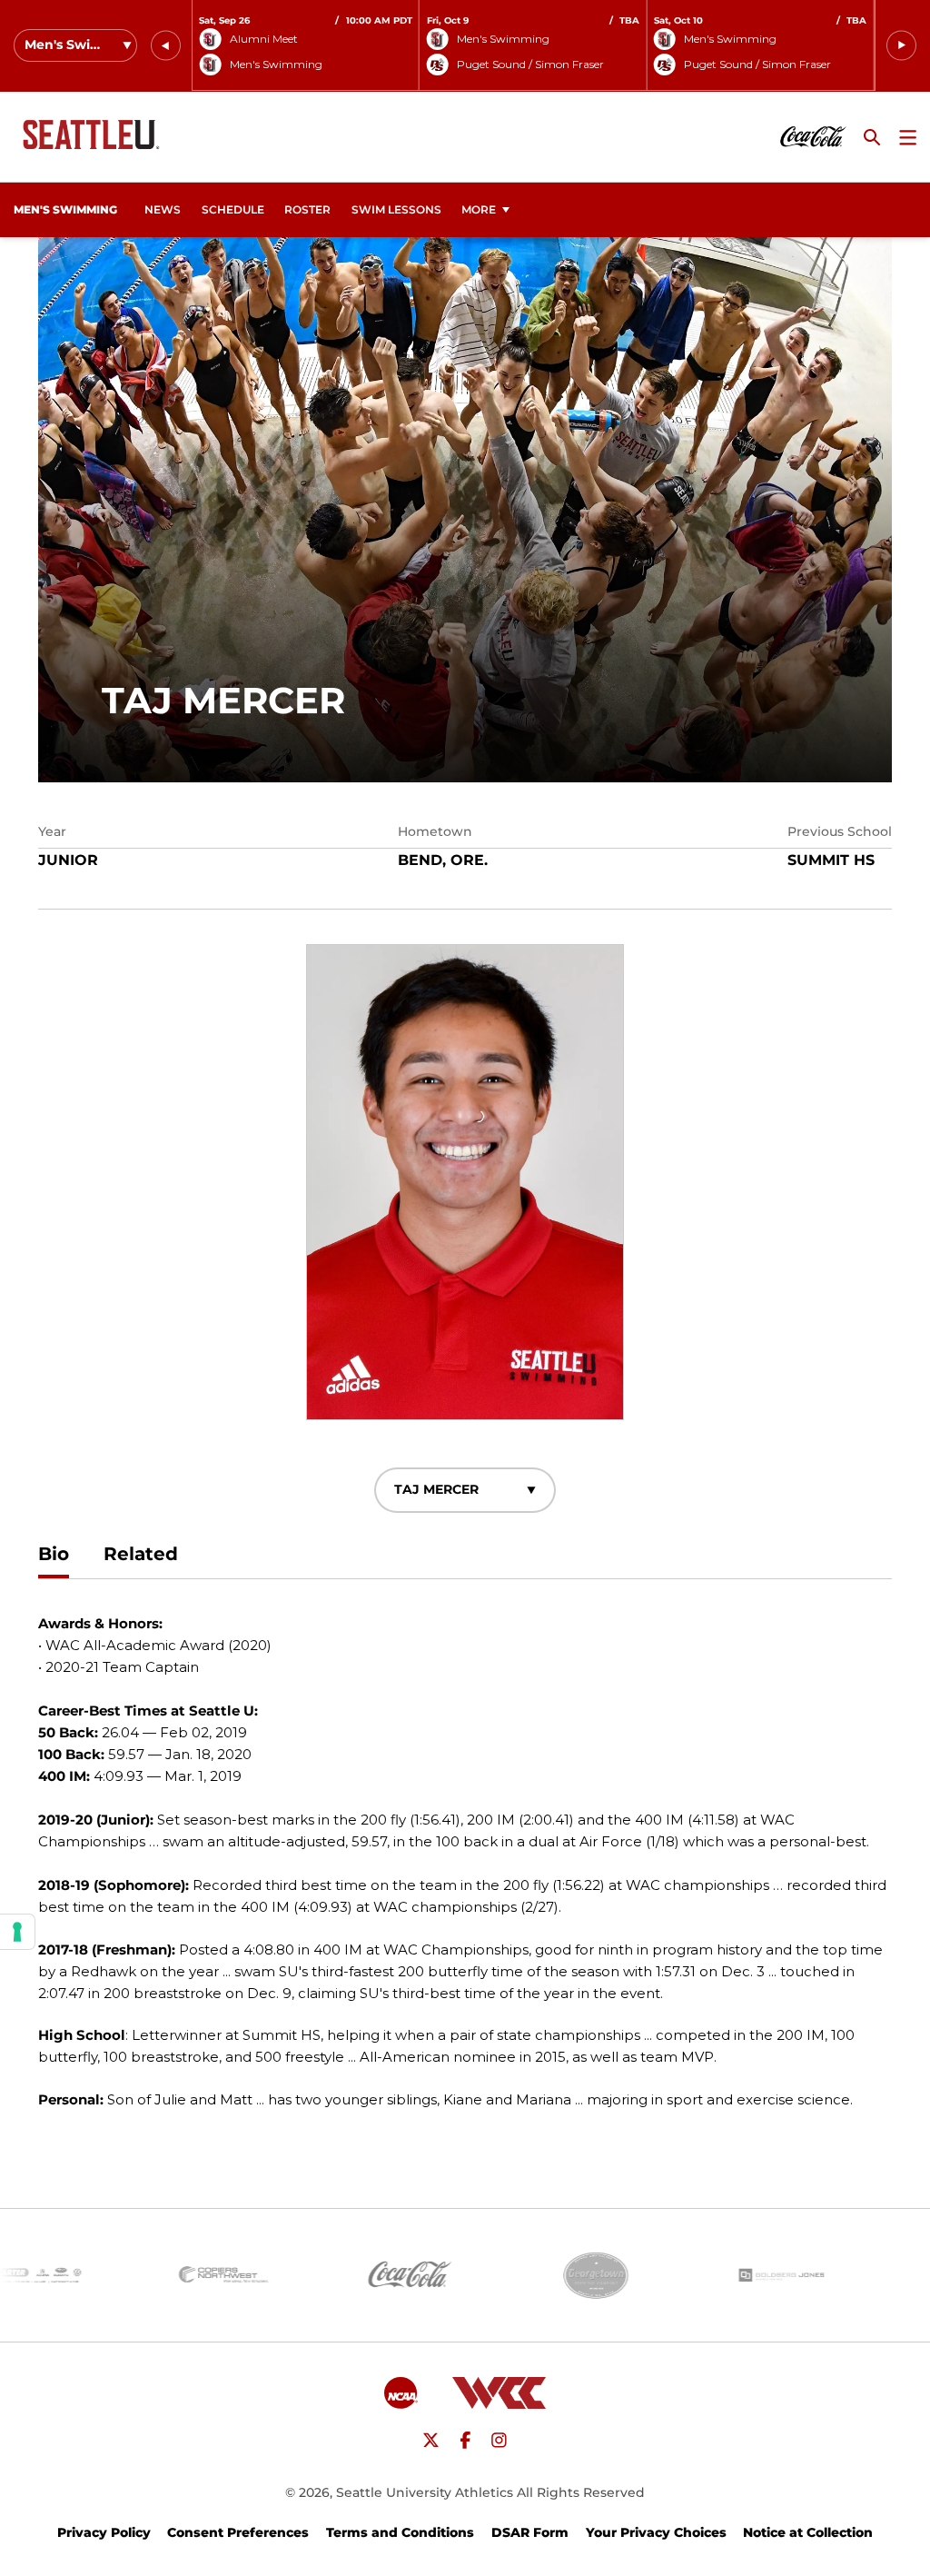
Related (141, 1554)
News (163, 209)
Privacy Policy (104, 2532)
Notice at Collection (808, 2532)
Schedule (233, 209)
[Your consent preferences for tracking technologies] (17, 1932)
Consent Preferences (238, 2532)
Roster (307, 209)
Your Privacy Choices (656, 2532)
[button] (166, 46)
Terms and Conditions (400, 2532)
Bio (54, 1554)
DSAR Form (530, 2532)
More (479, 209)
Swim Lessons (396, 209)
